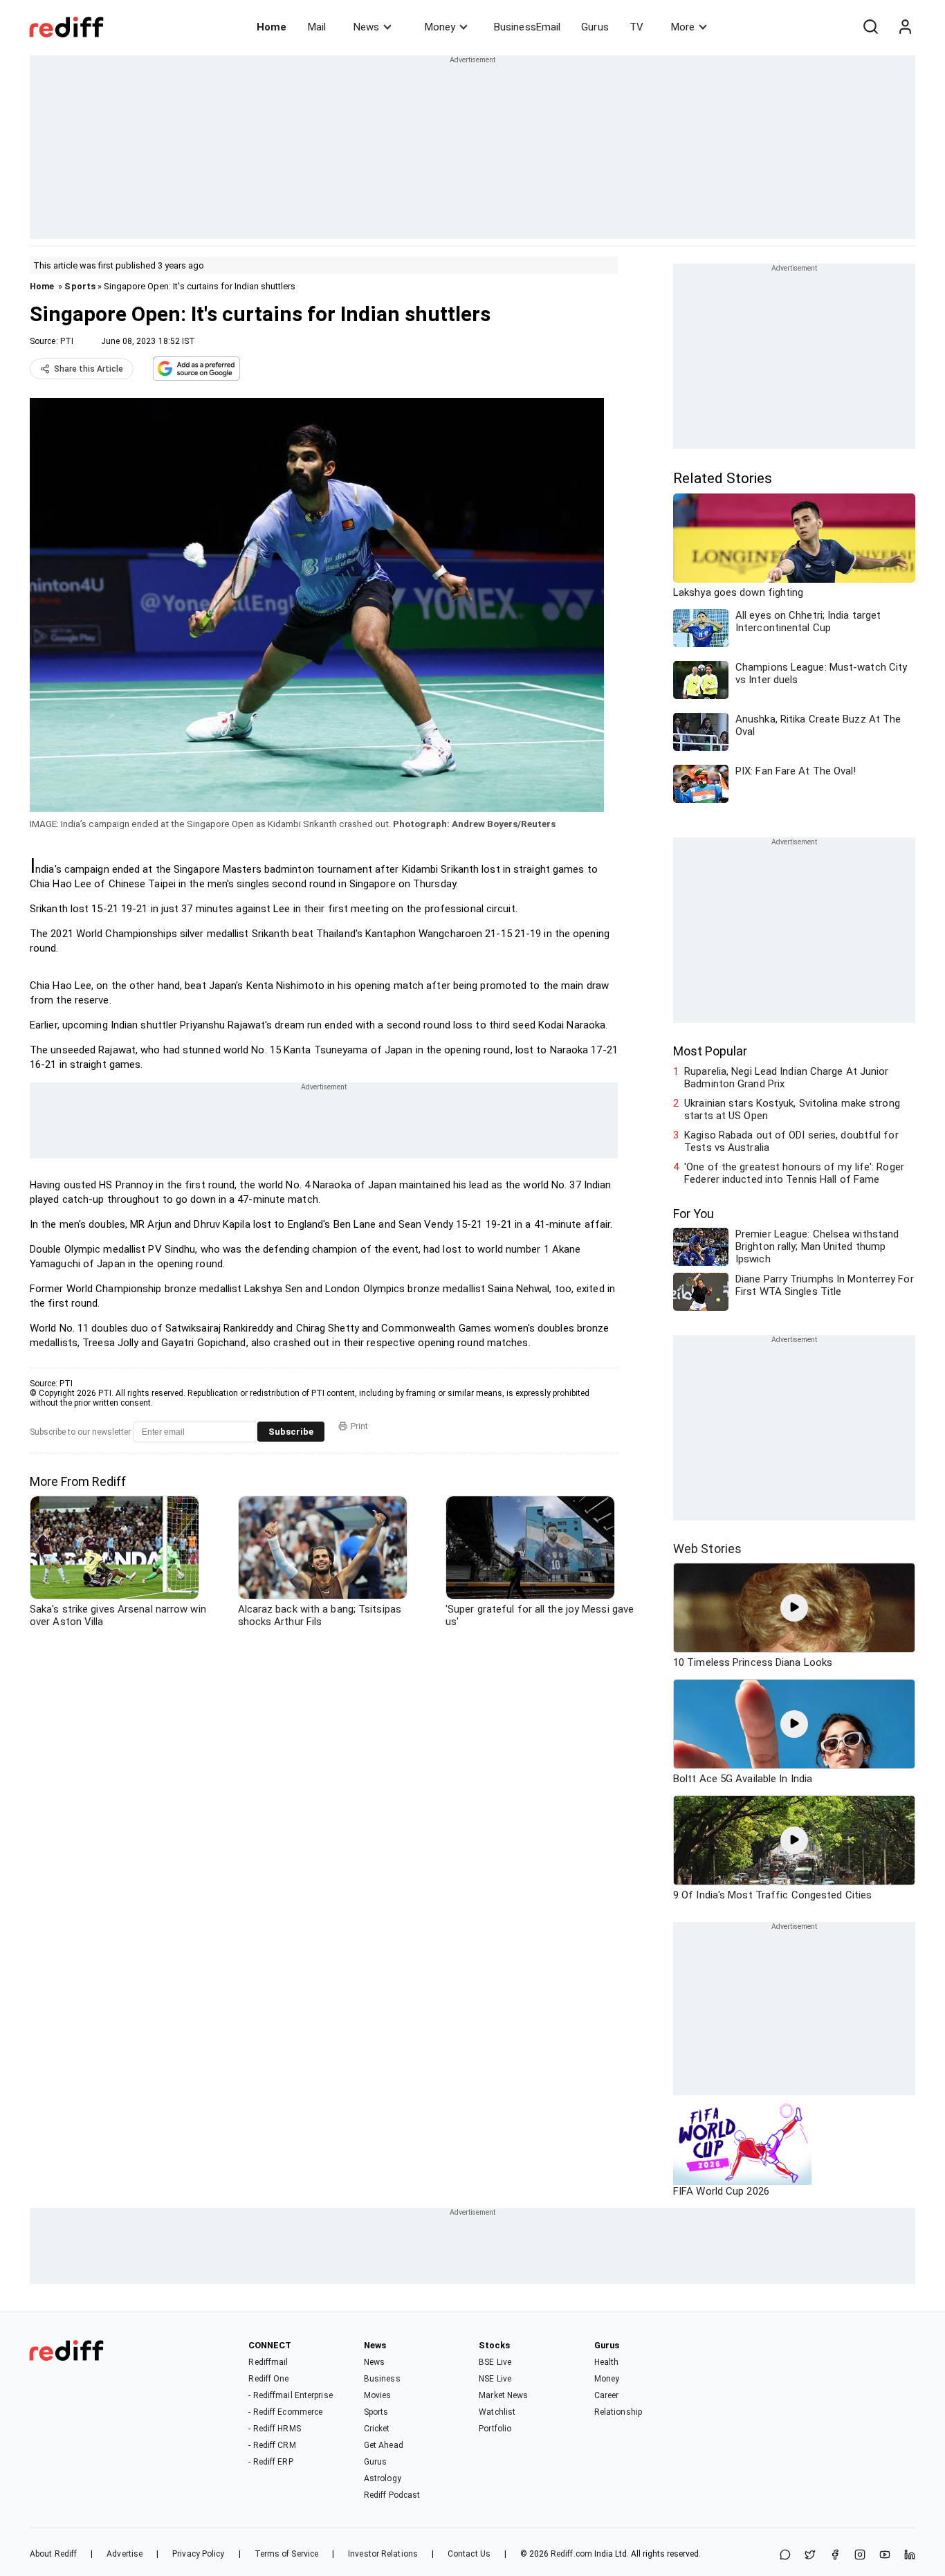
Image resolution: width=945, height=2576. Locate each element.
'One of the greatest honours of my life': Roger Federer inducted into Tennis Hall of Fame (794, 1173)
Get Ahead (384, 2445)
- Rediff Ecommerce (285, 2412)
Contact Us (469, 2554)
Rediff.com (571, 2554)
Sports (80, 286)
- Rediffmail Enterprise (290, 2395)
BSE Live (495, 2362)
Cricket (377, 2429)
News (366, 27)
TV (636, 27)
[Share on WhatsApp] (785, 2556)
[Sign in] (905, 27)
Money (440, 27)
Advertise (125, 2554)
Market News (503, 2395)
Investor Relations (383, 2554)
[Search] (870, 27)
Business (382, 2379)
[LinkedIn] (910, 2556)
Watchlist (497, 2412)
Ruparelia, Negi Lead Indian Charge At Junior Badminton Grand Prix (786, 1078)
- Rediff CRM (272, 2445)
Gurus (595, 27)
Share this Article (89, 369)
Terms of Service (287, 2554)
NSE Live (495, 2379)
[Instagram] (860, 2556)
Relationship (618, 2412)
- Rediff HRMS (274, 2429)
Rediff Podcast (392, 2495)
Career (607, 2395)
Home (272, 27)
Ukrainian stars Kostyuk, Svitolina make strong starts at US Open (792, 1109)
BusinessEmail (527, 27)
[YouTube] (885, 2556)
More (683, 27)
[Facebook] (835, 2556)
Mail (317, 27)
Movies (378, 2395)
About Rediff (53, 2554)
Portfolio (495, 2429)
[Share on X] (810, 2556)
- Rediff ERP (270, 2462)
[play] (794, 1608)
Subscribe (291, 1432)
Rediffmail (268, 2362)
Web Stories (707, 1549)
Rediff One (268, 2379)
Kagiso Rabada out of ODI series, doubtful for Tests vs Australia (791, 1141)
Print (359, 1426)
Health (607, 2362)
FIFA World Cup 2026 (721, 2191)
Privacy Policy (198, 2554)
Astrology (383, 2478)
